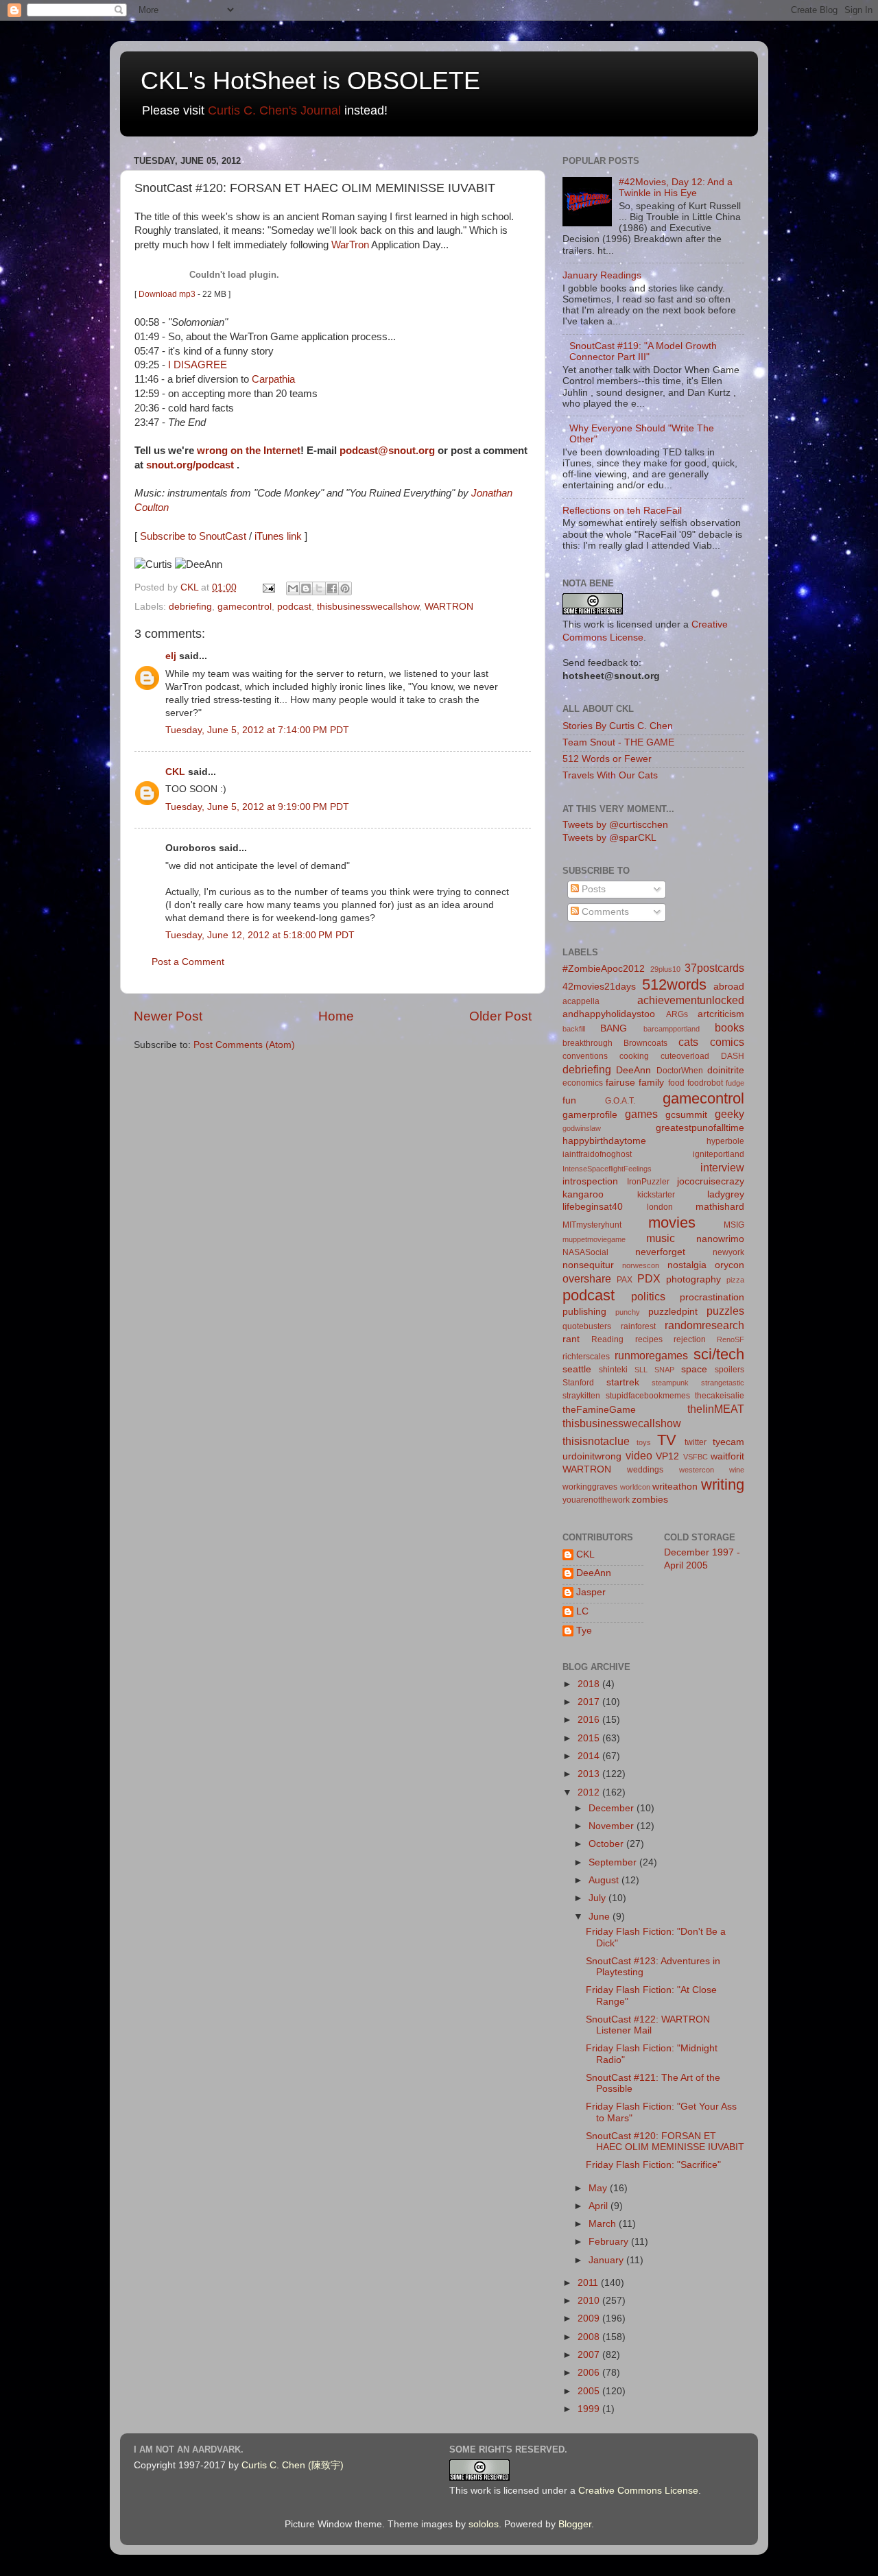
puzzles (725, 1311)
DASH (733, 1056)
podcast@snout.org (387, 451)
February (610, 2242)
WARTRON (449, 607)
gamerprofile (590, 1115)
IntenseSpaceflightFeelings (607, 1169)
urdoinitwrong (592, 1456)
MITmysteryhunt (592, 1225)
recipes (649, 1339)
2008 (590, 2337)
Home (336, 1016)
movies (672, 1223)
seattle (577, 1369)
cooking (634, 1056)
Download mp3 (167, 294)
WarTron (350, 245)
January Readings (602, 275)
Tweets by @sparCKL (609, 838)
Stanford (578, 1383)
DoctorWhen (680, 1071)
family (651, 1083)
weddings (645, 1470)
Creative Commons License (638, 2491)
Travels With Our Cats (610, 775)
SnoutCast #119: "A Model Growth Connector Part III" (643, 351)
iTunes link (278, 536)
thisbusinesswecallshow (368, 607)
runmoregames (651, 1355)
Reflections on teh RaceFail (622, 511)
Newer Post (168, 1016)
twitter (696, 1442)
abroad (729, 987)
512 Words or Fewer (607, 759)
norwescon (641, 1265)
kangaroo (583, 1194)
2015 (590, 1738)
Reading (607, 1339)
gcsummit (686, 1115)
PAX (625, 1280)
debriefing (190, 607)
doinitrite (726, 1070)
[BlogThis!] (306, 588)
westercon (697, 1470)
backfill (574, 1029)
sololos (484, 2524)
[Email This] (293, 588)
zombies (650, 1500)
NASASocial (585, 1252)
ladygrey (726, 1194)
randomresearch (704, 1325)
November (613, 1826)
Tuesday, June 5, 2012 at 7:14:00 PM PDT (257, 730)
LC (582, 1611)
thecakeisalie (720, 1396)
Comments (604, 912)
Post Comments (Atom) (244, 1045)
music (661, 1238)
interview (722, 1167)
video (639, 1455)
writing (723, 1484)
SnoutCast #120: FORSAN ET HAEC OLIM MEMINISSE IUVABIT (665, 2142)
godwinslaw (582, 1128)
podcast (294, 607)
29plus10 (665, 969)
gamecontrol (245, 607)
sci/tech (719, 1354)
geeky (729, 1114)
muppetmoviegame (594, 1239)
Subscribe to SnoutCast (193, 536)
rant (571, 1339)
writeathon (675, 1487)
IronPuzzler (648, 1182)
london (660, 1207)
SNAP (664, 1370)
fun (569, 1100)
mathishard (720, 1207)
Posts (592, 889)
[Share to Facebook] (332, 588)
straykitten (581, 1396)
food (676, 1083)
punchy (628, 1312)
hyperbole (725, 1141)
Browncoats (645, 1043)
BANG (614, 1028)
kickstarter (656, 1195)
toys (644, 1442)
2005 (590, 2391)
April (600, 2206)
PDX (649, 1278)
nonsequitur (588, 1265)
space (694, 1369)
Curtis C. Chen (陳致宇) (293, 2465)
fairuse (620, 1083)
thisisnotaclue (596, 1441)
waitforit (727, 1456)
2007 (590, 2355)
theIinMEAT (716, 1409)
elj (171, 656)
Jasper (591, 1592)
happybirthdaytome (604, 1141)
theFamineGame (599, 1410)
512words (674, 985)
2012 (590, 1792)
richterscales (586, 1357)
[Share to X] (319, 588)
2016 (590, 1720)
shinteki (613, 1370)
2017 (590, 1702)
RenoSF (731, 1339)
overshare (587, 1278)
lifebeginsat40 (593, 1207)
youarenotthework (596, 1500)
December (613, 1808)
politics (648, 1296)
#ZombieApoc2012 (604, 969)
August (605, 1880)
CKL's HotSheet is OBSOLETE (310, 81)
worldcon (635, 1487)
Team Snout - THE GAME (618, 742)
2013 (590, 1774)
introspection (590, 1181)
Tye (584, 1631)
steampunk (670, 1383)
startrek (623, 1382)
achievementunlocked (691, 1000)
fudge (735, 1083)
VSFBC (696, 1457)
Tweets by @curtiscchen (615, 825)
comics (727, 1042)
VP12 (667, 1456)
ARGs (677, 1014)
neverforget (660, 1252)
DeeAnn (633, 1070)
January (607, 2260)
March (604, 2224)
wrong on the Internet (249, 451)
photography (693, 1279)
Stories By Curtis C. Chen (618, 726)
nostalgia (687, 1265)
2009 (590, 2318)
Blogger (575, 2524)
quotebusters (587, 1326)
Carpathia (273, 379)
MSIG (734, 1225)
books (729, 1027)
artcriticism (721, 1014)
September (614, 1862)
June (601, 1917)
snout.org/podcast (190, 465)
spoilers (729, 1370)
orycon (729, 1265)
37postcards (714, 968)
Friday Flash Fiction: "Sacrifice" (653, 2165)
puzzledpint (673, 1312)
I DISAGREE (198, 365)
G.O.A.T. (620, 1101)
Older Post (500, 1016)
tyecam (728, 1442)
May (599, 2188)
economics (583, 1083)
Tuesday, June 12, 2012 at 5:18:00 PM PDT (260, 935)
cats (688, 1042)
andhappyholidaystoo (609, 1014)
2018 (590, 1684)
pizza (735, 1280)
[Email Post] (268, 587)
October (607, 1844)
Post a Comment (188, 962)
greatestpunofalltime (700, 1128)
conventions (585, 1056)
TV (667, 1440)
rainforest (638, 1326)
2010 (590, 2301)
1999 (590, 2409)
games (641, 1114)
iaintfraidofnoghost (597, 1154)
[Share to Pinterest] (345, 588)
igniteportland (719, 1154)
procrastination (712, 1297)
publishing (584, 1312)
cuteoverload (685, 1056)
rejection (690, 1339)
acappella (581, 1001)
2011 (589, 2283)
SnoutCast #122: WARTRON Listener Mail (648, 2025)
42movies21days (599, 987)
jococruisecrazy (711, 1181)
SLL (641, 1370)
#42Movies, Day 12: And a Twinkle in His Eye (676, 188)
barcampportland (672, 1029)
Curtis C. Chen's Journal (274, 110)
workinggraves (590, 1487)
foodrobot (705, 1083)
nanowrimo (720, 1239)
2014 (590, 1756)
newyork (728, 1252)
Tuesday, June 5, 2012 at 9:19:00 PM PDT (257, 807)
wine (737, 1470)
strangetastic (723, 1383)
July (598, 1898)
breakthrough (588, 1043)
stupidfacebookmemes (648, 1396)
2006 (590, 2373)
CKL (175, 772)
